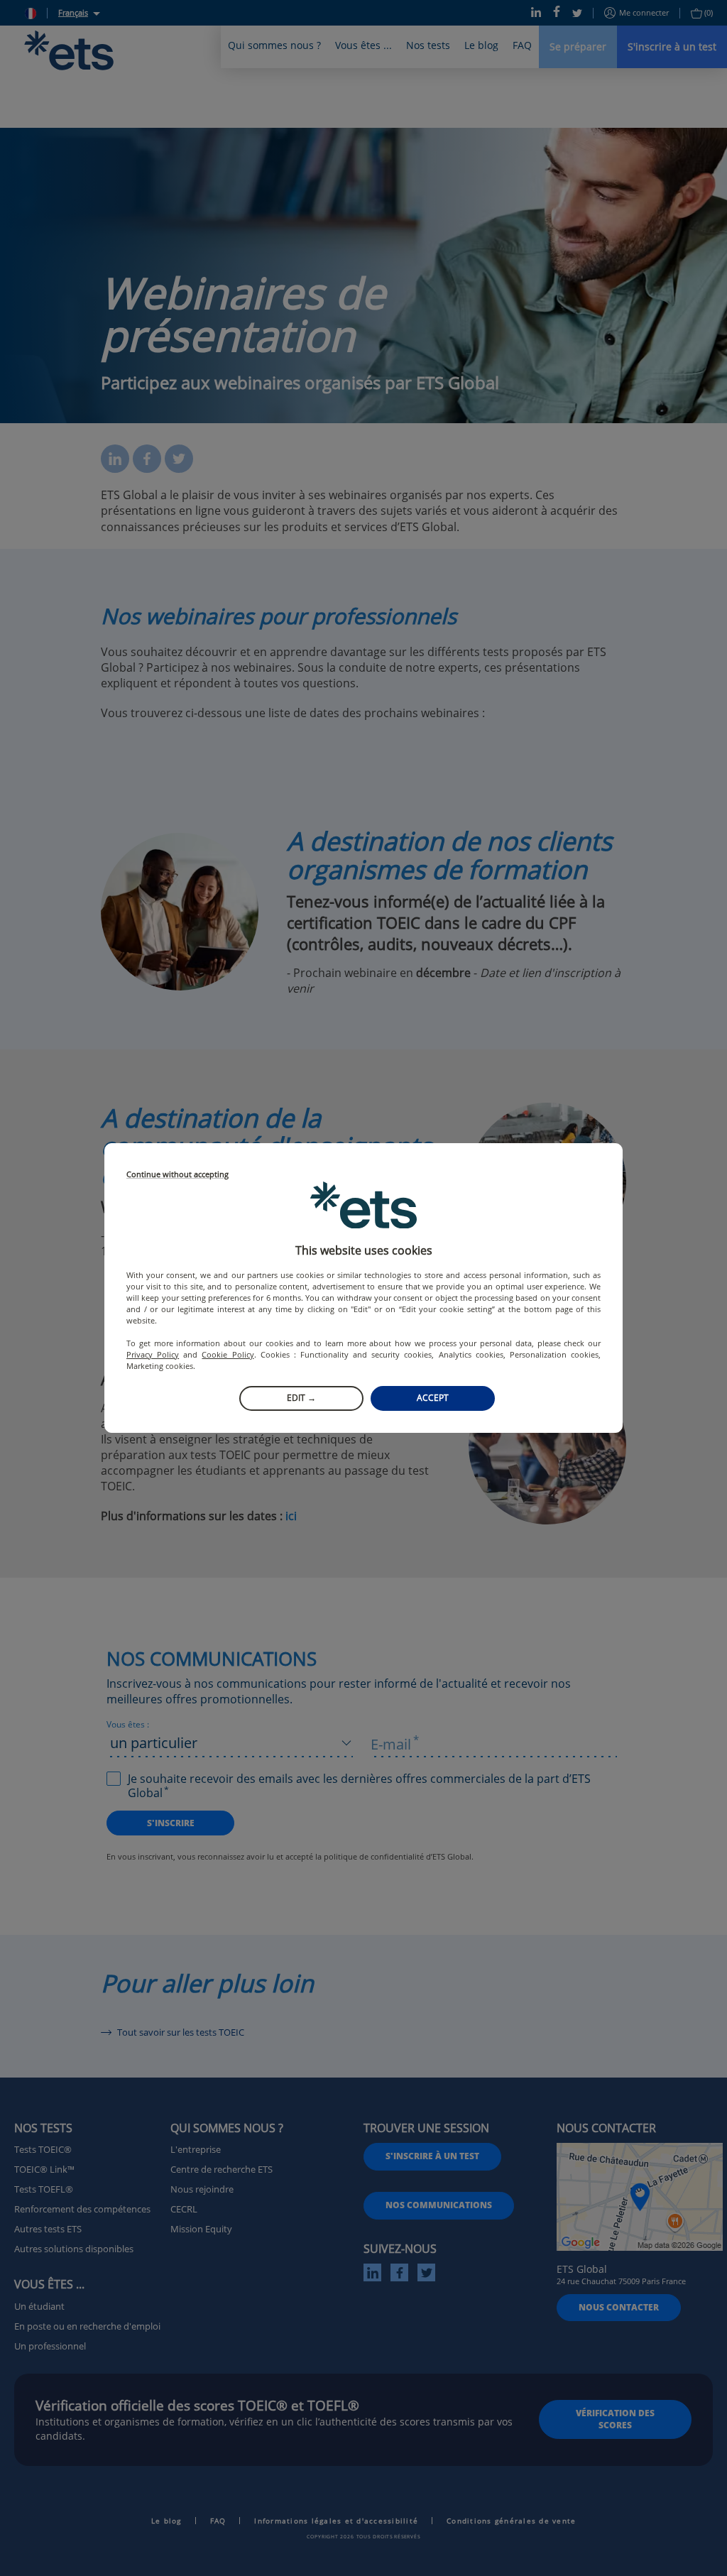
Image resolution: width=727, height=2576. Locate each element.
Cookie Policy (228, 1354)
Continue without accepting (177, 1175)
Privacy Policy (153, 1354)
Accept (433, 1398)
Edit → (301, 1398)
